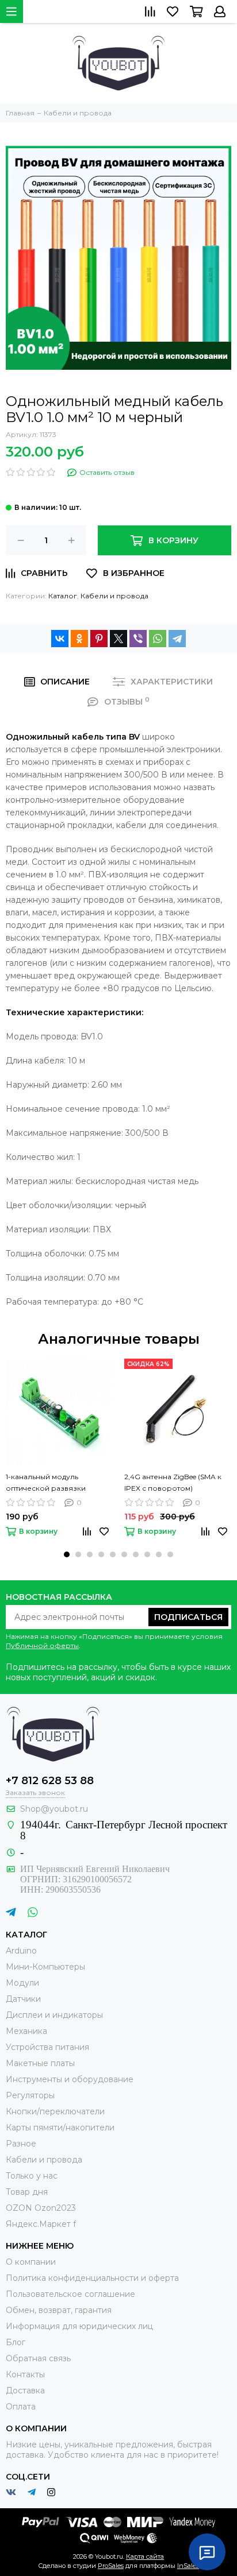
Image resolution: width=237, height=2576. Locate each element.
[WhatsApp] (158, 639)
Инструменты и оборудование (70, 2079)
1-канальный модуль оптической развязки (46, 1482)
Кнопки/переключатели (55, 2111)
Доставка (25, 2391)
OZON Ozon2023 (41, 2208)
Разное (21, 2144)
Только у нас (32, 2176)
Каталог (63, 596)
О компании (31, 2262)
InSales (188, 2566)
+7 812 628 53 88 (50, 1781)
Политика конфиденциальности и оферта (92, 2278)
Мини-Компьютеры (45, 1967)
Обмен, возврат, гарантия (59, 2310)
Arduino (21, 1951)
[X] (118, 639)
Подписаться (188, 1617)
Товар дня (27, 2192)
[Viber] (138, 639)
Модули (22, 1983)
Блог (16, 2342)
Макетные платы (40, 2063)
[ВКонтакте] (60, 639)
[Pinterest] (99, 639)
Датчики (23, 1999)
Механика (26, 2031)
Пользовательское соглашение (70, 2294)
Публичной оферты (42, 1645)
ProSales (111, 2566)
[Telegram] (177, 639)
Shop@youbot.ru (54, 1809)
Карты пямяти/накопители (60, 2128)
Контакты (25, 2374)
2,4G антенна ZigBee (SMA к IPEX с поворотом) (173, 1482)
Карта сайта (145, 2556)
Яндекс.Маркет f (41, 2224)
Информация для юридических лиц (79, 2326)
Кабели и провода (114, 596)
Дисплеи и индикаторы (54, 2015)
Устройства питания (47, 2047)
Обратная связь (38, 2358)
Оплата (21, 2407)
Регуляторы (30, 2095)
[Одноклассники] (79, 639)
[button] (67, 1554)
